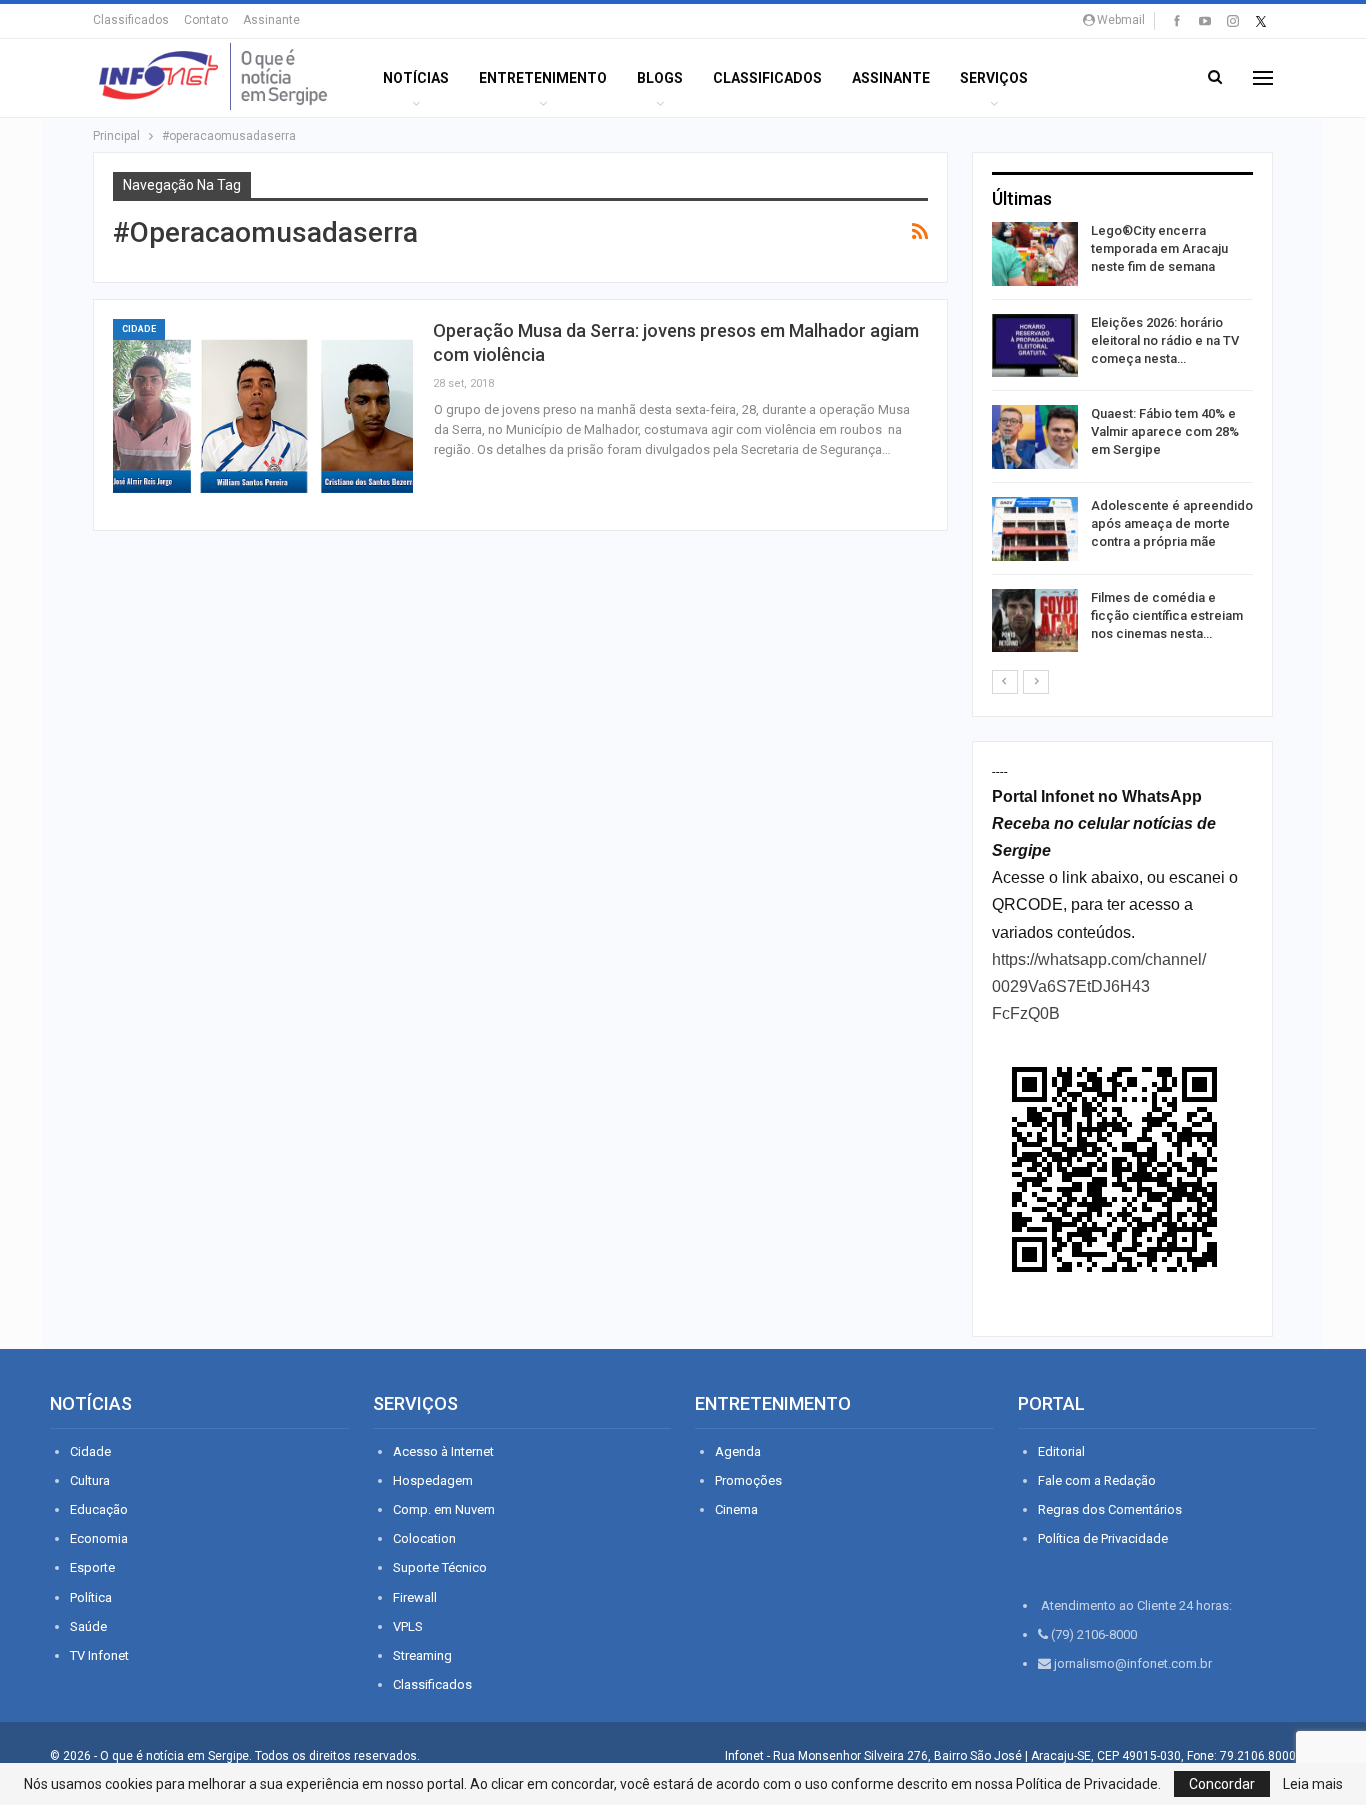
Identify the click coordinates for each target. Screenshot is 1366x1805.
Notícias (416, 78)
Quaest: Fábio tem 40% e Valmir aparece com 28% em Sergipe (1165, 431)
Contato (206, 20)
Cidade (139, 329)
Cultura (90, 1480)
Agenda (738, 1451)
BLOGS (660, 78)
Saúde (88, 1626)
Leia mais (1313, 1784)
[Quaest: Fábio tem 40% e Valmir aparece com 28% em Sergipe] (1035, 437)
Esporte (92, 1567)
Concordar (1222, 1784)
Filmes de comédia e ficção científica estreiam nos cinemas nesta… (1167, 615)
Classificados (131, 20)
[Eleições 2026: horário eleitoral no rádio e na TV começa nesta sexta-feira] (1035, 346)
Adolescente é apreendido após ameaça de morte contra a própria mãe (1172, 523)
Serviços (994, 78)
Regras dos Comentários (1110, 1509)
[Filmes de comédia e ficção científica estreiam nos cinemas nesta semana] (1035, 621)
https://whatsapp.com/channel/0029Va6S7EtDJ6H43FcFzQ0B (1099, 986)
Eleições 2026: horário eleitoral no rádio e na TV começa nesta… (1165, 340)
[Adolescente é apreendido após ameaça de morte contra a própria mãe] (1035, 529)
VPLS (408, 1626)
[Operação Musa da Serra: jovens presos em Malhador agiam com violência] (263, 415)
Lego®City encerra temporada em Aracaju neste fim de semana (1159, 248)
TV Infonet (99, 1655)
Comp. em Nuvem (444, 1509)
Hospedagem (433, 1480)
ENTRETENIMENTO (543, 78)
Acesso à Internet (443, 1451)
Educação (99, 1509)
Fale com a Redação (1097, 1480)
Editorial (1061, 1451)
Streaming (422, 1655)
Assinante (271, 20)
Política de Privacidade (1103, 1538)
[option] (1122, 440)
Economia (99, 1538)
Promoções (748, 1480)
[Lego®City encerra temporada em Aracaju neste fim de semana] (1035, 254)
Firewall (415, 1597)
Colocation (424, 1538)
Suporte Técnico (440, 1567)
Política (91, 1597)
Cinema (736, 1509)
